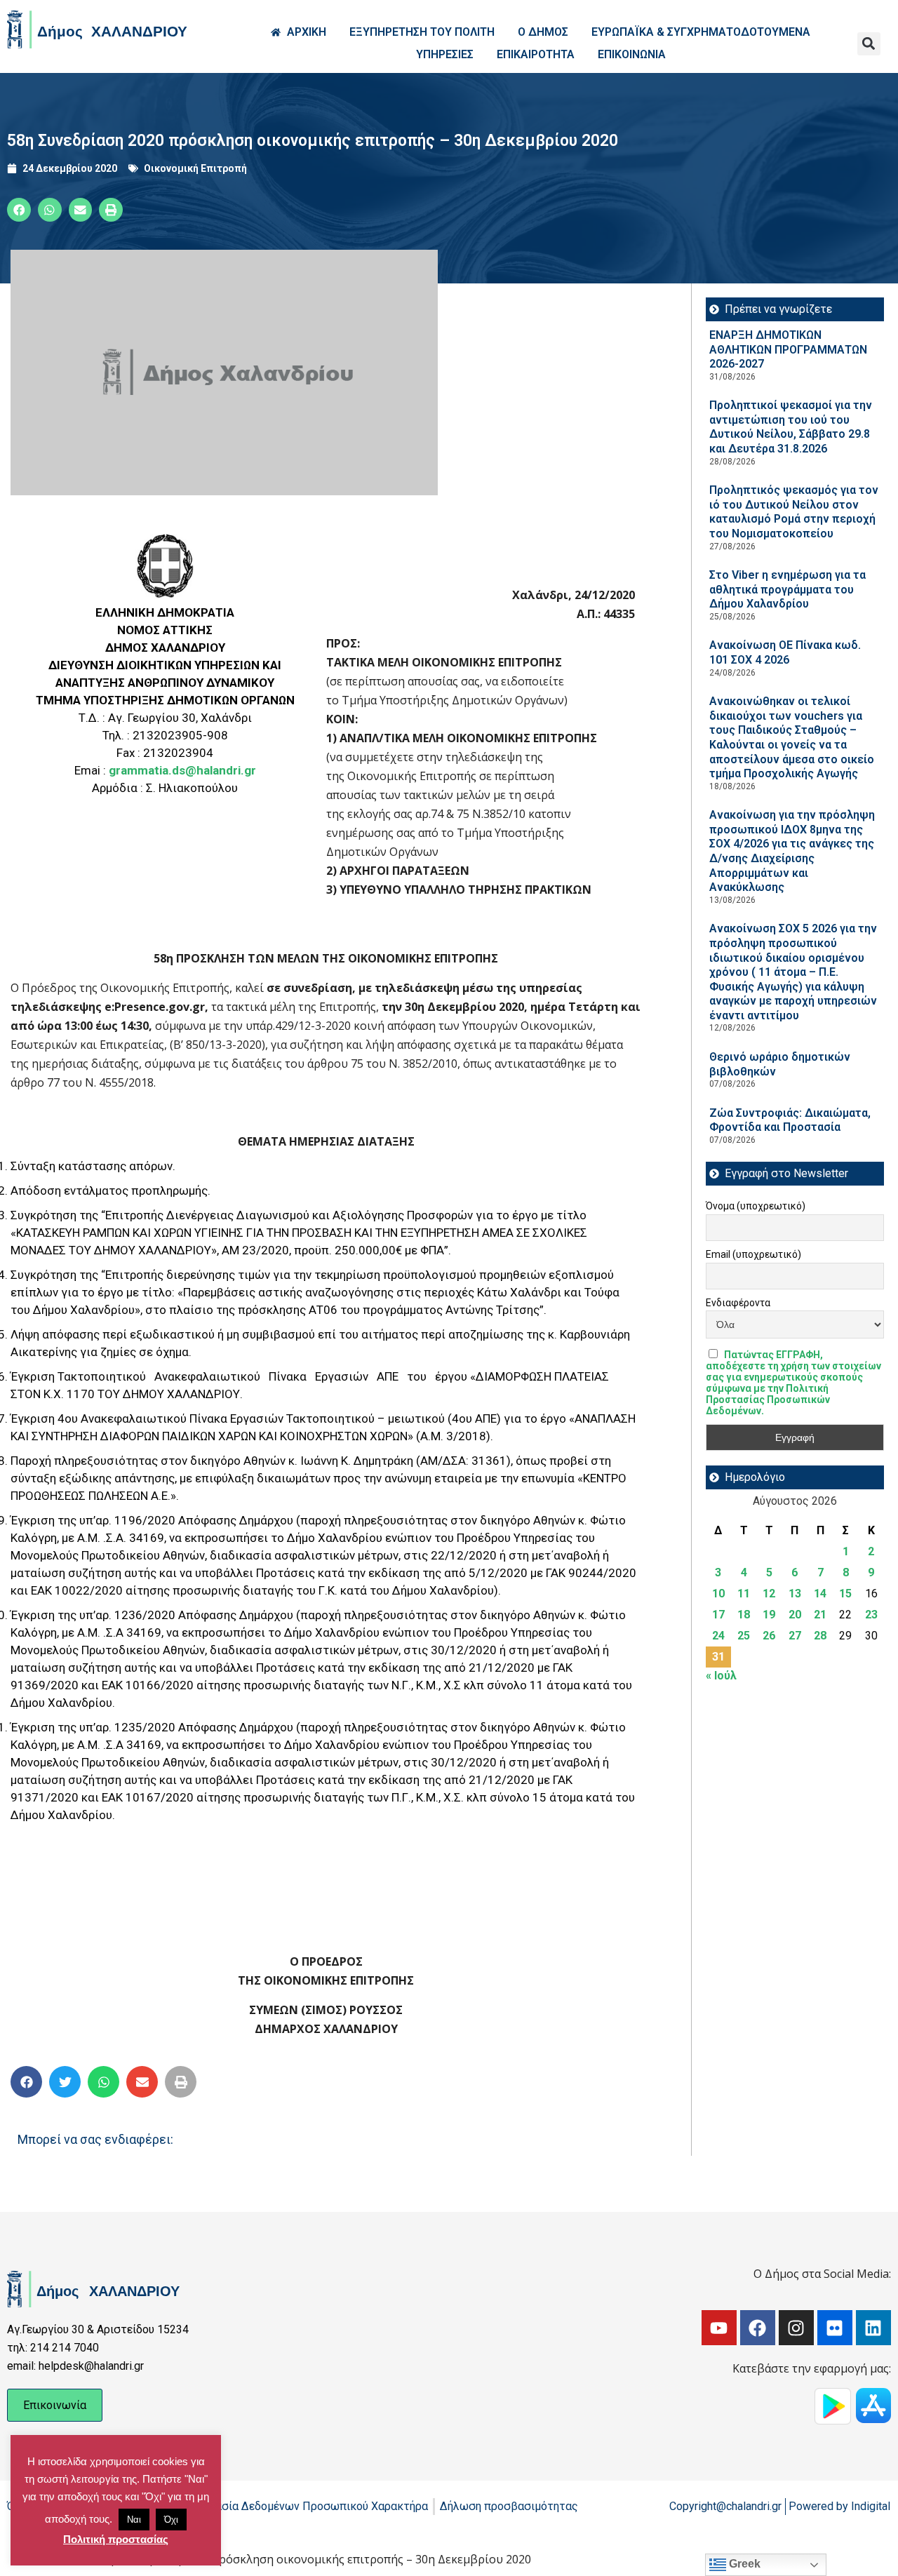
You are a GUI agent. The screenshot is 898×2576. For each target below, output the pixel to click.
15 (845, 1594)
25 (744, 1636)
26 (769, 1636)
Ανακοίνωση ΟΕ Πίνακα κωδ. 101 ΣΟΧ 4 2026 (785, 652)
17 (718, 1615)
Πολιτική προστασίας (116, 2539)
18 (744, 1615)
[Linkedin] (873, 2328)
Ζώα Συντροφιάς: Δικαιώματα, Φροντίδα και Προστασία (790, 1120)
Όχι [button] (171, 2520)
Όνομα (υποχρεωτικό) (756, 1206)
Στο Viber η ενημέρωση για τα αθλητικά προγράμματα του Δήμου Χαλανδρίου (788, 589)
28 (820, 1636)
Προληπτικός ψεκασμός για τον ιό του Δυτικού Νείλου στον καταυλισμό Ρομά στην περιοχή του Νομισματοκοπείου (794, 512)
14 (820, 1594)
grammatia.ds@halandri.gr (182, 770)
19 (769, 1615)
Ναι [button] (134, 2520)
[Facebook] (758, 2328)
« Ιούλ (721, 1676)
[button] (869, 44)
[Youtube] (719, 2328)
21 (820, 1615)
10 (718, 1594)
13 (795, 1594)
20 (795, 1615)
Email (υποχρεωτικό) (753, 1254)
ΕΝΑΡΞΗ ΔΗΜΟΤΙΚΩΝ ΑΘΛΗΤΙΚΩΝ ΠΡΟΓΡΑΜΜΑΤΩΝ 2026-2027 (788, 349)
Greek (743, 2564)
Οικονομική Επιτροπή (195, 168)
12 (769, 1594)
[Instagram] (796, 2328)
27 (795, 1636)
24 (718, 1636)
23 (871, 1615)
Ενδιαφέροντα (738, 1303)
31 (718, 1657)
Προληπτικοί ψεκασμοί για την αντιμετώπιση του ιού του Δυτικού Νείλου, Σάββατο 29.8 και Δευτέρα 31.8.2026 (791, 427)
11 (744, 1594)
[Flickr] (835, 2328)
